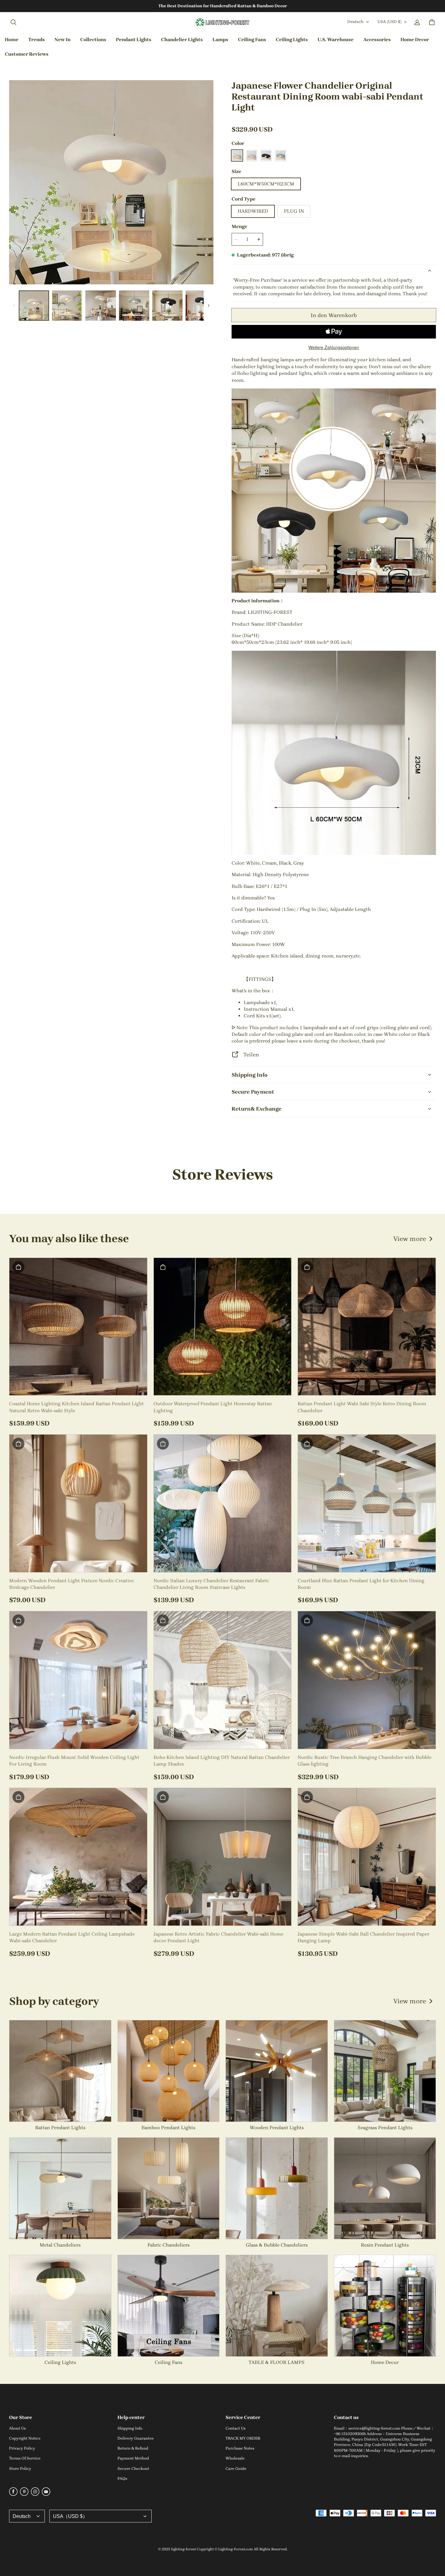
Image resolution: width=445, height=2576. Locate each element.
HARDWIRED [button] (253, 211)
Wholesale (235, 2458)
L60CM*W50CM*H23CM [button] (266, 184)
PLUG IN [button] (294, 211)
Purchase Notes (240, 2448)
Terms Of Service (25, 2458)
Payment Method (133, 2458)
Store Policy (20, 2468)
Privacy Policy (22, 2448)
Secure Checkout (133, 2468)
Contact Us (236, 2428)
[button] (13, 22)
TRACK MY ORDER (243, 2438)
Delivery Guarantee (136, 2438)
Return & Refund (133, 2448)
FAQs (122, 2478)
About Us (17, 2428)
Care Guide (236, 2468)
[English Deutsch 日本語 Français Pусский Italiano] (27, 2516)
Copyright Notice (25, 2438)
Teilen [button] (251, 1054)
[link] (93, 40)
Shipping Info (130, 2428)
